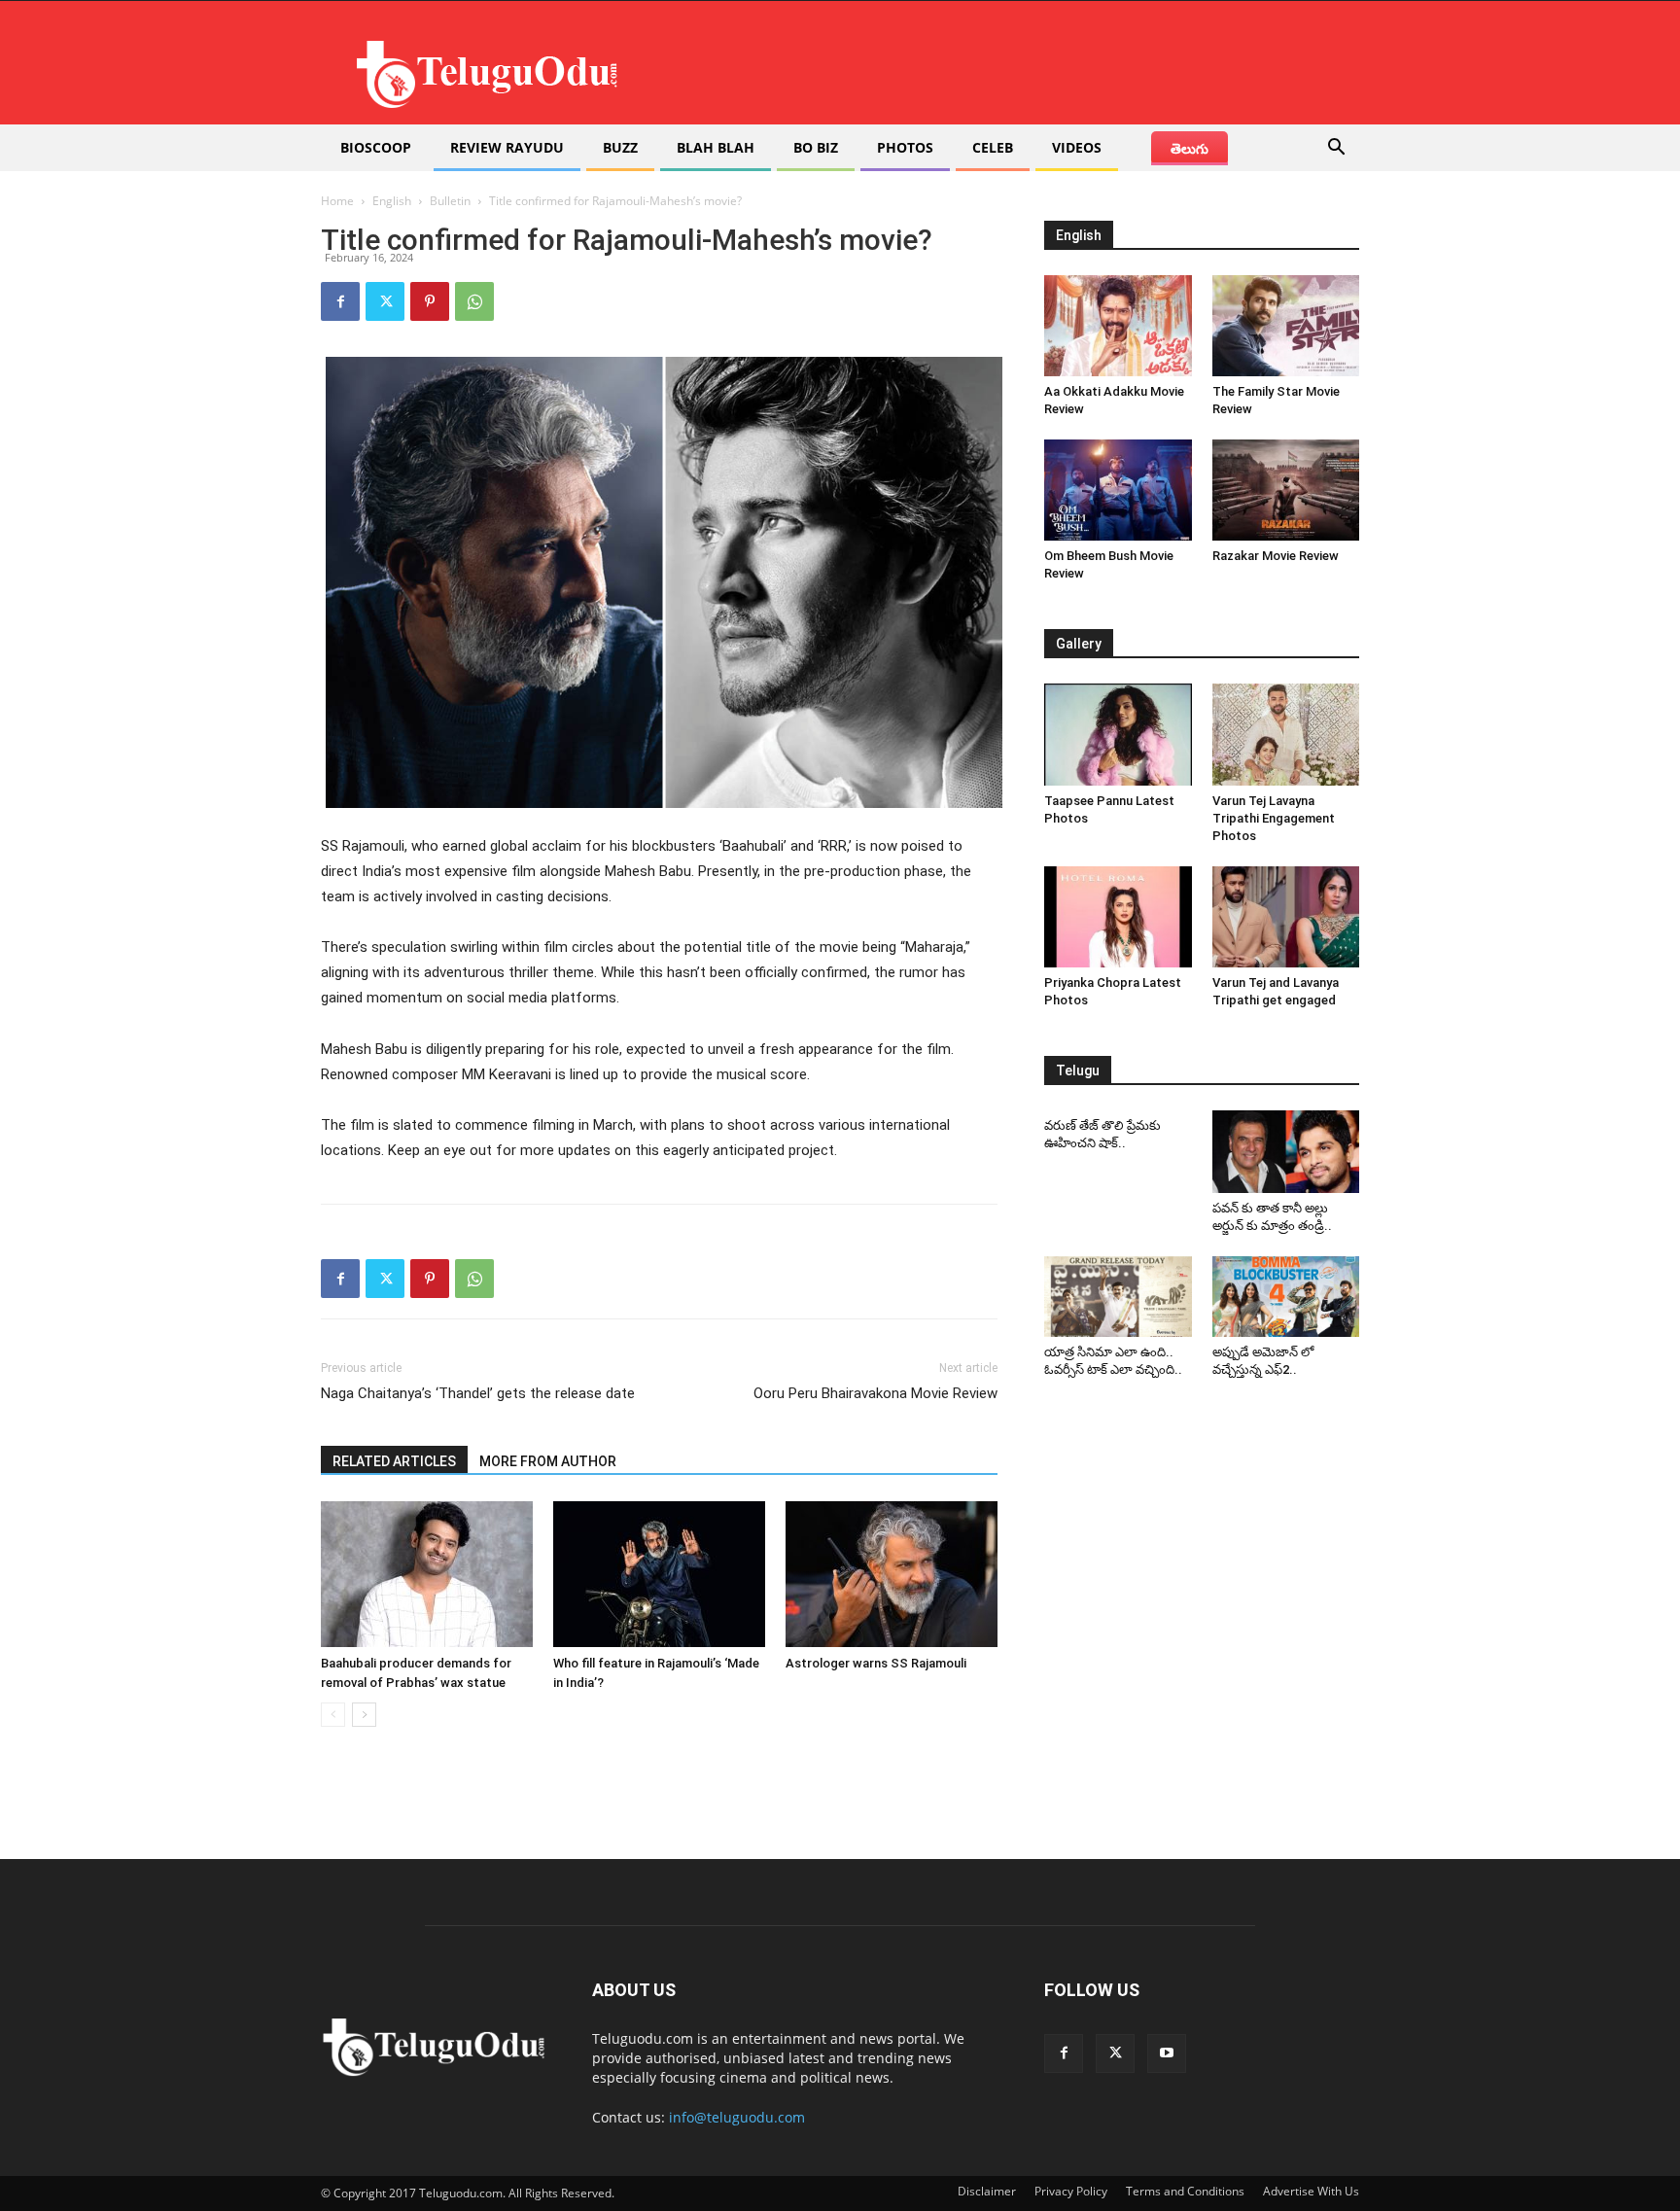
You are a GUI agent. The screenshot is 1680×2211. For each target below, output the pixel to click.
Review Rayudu (507, 147)
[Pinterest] (430, 301)
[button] (1336, 149)
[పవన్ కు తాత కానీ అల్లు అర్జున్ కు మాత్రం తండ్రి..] (1286, 1152)
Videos (1077, 147)
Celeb (993, 147)
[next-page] (364, 1715)
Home (337, 201)
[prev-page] (333, 1715)
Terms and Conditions (1185, 2191)
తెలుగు (1190, 148)
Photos (905, 147)
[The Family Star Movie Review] (1286, 326)
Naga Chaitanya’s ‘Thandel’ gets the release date (478, 1393)
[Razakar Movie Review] (1286, 490)
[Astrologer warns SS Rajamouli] (892, 1574)
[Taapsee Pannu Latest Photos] (1118, 734)
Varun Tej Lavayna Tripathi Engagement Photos (1274, 818)
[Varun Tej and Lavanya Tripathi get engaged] (1286, 917)
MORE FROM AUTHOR (548, 1461)
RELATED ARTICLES (394, 1461)
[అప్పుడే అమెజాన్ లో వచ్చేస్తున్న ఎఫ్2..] (1286, 1297)
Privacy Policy (1071, 2191)
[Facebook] (340, 301)
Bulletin (450, 201)
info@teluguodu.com (737, 2117)
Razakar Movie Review (1276, 556)
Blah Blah (716, 147)
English (392, 201)
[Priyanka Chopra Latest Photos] (1118, 917)
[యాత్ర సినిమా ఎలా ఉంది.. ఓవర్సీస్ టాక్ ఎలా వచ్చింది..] (1118, 1297)
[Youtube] (1167, 2053)
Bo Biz (816, 147)
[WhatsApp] (474, 301)
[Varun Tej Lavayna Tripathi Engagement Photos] (1286, 734)
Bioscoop (376, 147)
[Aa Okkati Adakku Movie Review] (1118, 326)
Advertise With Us (1311, 2191)
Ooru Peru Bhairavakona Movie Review (875, 1393)
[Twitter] (385, 301)
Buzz (620, 147)
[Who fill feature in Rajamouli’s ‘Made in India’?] (659, 1574)
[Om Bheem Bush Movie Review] (1118, 490)
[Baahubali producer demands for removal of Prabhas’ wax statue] (427, 1574)
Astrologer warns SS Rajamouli (876, 1663)
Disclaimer (987, 2191)
